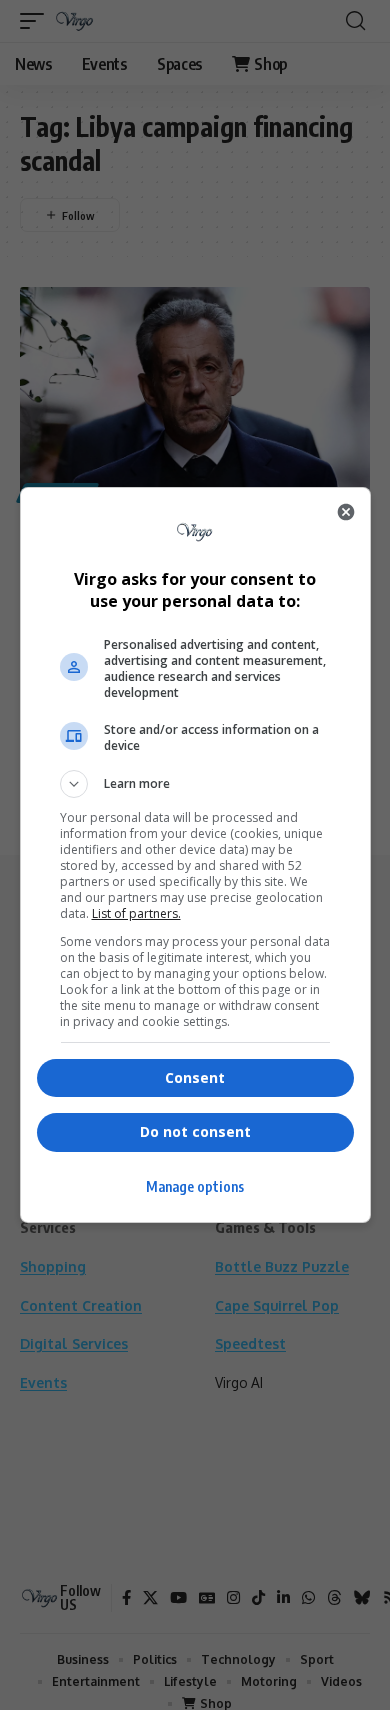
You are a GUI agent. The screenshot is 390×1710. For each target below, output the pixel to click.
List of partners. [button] (136, 913)
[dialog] (195, 855)
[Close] (346, 512)
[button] (195, 784)
